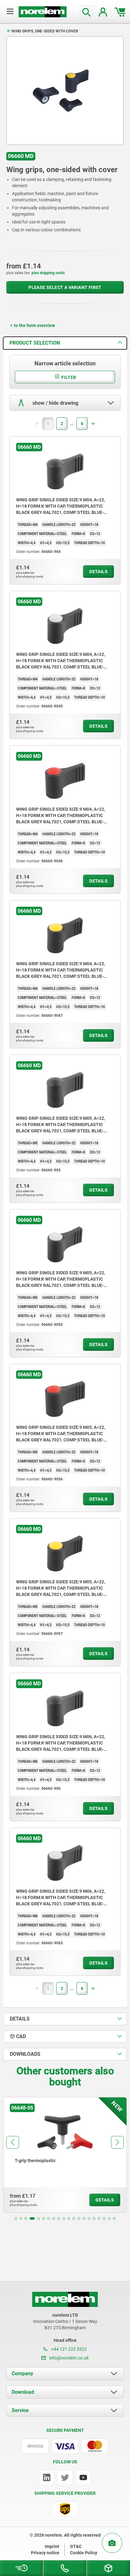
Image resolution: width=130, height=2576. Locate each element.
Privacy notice (45, 2553)
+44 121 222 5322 (68, 2349)
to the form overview (34, 325)
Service (20, 2410)
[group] (65, 2155)
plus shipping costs (48, 273)
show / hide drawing (55, 403)
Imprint (52, 2546)
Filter (68, 377)
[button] (16, 2218)
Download (23, 2392)
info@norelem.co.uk (68, 2358)
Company (22, 2373)
